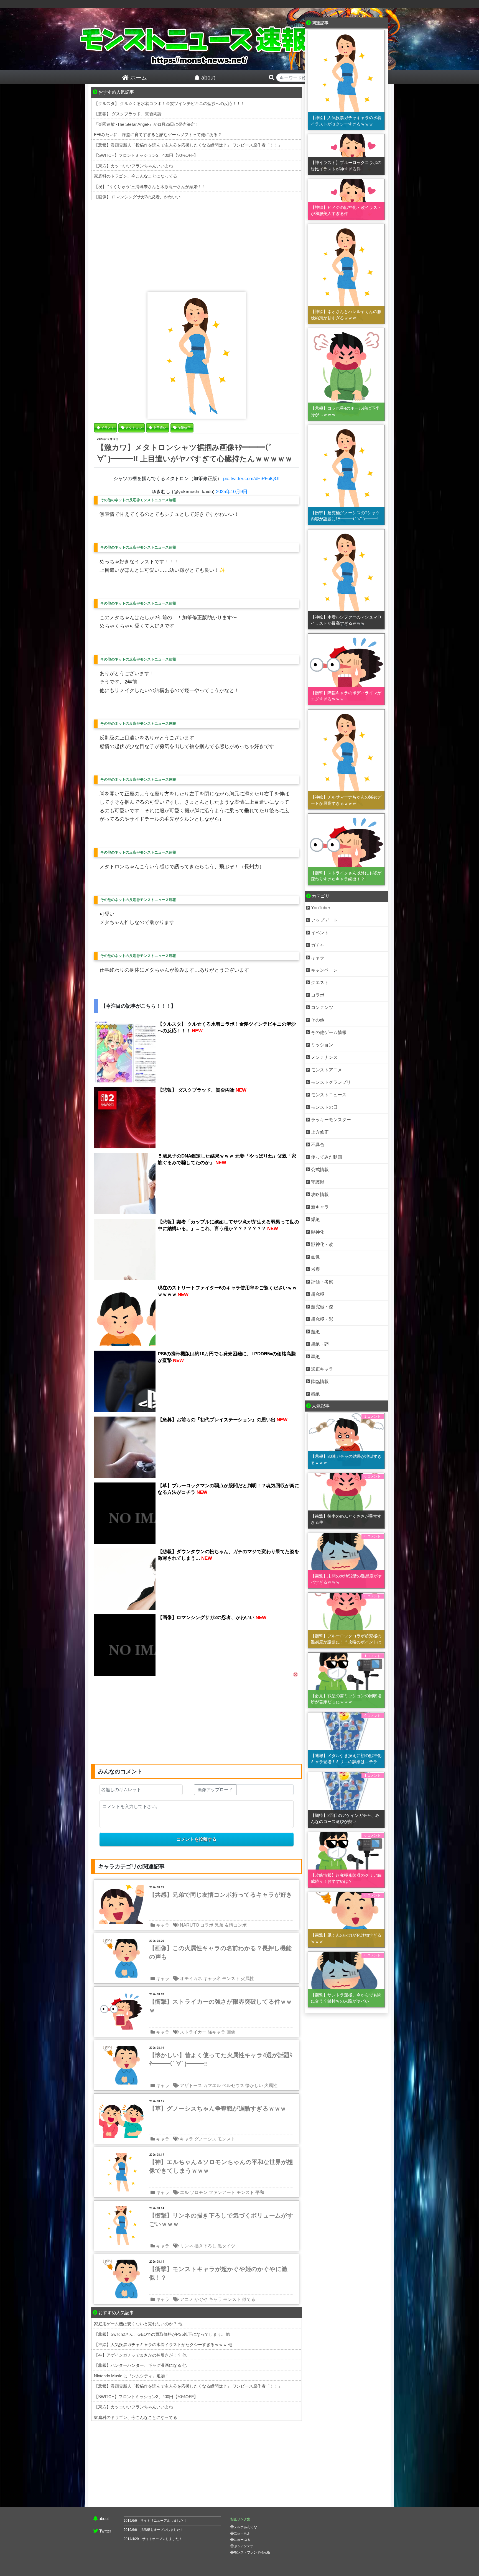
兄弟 (219, 1925)
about (104, 2519)
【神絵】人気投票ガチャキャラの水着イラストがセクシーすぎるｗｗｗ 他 (163, 2345)
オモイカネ (191, 1979)
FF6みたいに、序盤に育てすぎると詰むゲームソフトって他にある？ (158, 135)
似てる (249, 2299)
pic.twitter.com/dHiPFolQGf (251, 479)
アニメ (187, 2299)
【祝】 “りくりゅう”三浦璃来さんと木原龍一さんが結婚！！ (150, 187)
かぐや (201, 2299)
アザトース (191, 2085)
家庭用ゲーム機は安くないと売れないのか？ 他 (138, 2324)
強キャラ (216, 2032)
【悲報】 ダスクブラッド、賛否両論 (128, 114)
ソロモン (199, 2192)
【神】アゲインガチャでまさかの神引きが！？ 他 (140, 2355)
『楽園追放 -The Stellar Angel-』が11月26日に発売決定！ (146, 124)
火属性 (248, 1979)
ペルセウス (233, 2085)
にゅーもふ (242, 2533)
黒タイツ (226, 2246)
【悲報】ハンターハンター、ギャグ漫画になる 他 (140, 2365)
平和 (260, 2192)
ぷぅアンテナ (244, 2546)
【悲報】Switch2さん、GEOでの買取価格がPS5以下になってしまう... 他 (162, 2334)
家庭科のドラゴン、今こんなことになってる (136, 176)
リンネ (187, 2246)
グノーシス (205, 2139)
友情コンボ (236, 1925)
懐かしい (254, 2085)
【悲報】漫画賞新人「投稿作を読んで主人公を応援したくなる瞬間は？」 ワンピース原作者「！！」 (188, 145)
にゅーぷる (242, 2540)
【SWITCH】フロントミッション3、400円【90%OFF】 (146, 155)
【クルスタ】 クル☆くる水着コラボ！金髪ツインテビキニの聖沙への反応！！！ (169, 103)
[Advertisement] (197, 245)
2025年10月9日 (232, 492)
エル (184, 2192)
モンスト (231, 1979)
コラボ (207, 1925)
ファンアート (222, 2192)
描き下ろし (205, 2246)
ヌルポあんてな (245, 2527)
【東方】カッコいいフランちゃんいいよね (133, 166)
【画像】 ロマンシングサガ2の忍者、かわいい (137, 197)
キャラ (163, 1925)
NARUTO (189, 1925)
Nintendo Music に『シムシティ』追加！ (132, 2376)
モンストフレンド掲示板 (252, 2552)
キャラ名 (212, 1979)
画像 (231, 2032)
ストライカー (193, 2032)
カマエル (212, 2085)
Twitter (105, 2531)
